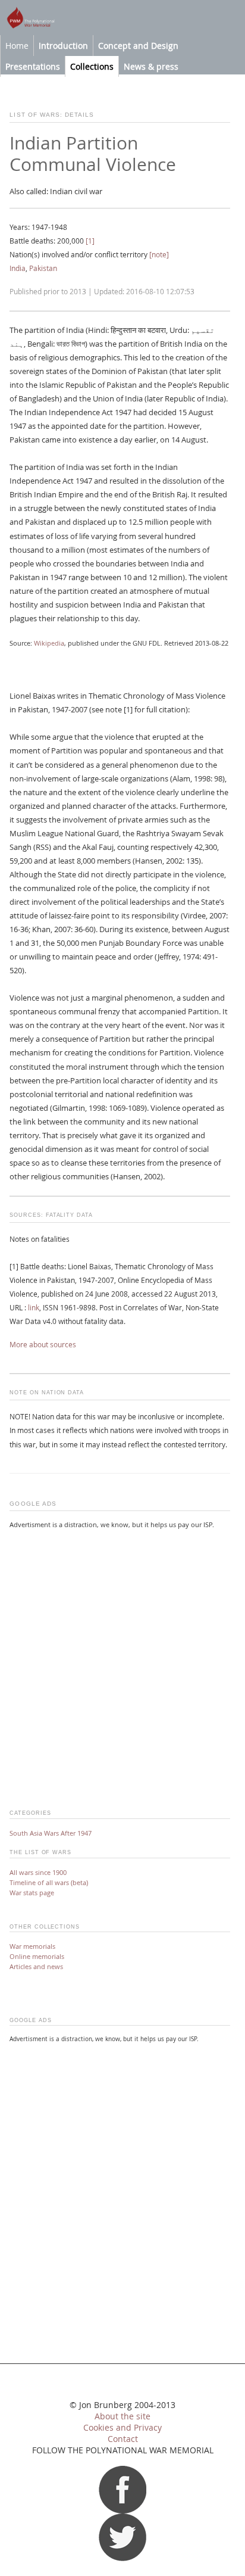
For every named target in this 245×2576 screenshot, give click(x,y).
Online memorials (37, 1956)
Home (17, 46)
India (18, 268)
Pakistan (43, 268)
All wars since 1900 (38, 1872)
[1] (90, 241)
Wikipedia (49, 643)
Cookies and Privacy (122, 2428)
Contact (123, 2439)
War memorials (32, 1946)
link (34, 1308)
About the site (122, 2416)
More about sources (43, 1345)
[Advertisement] (122, 1662)
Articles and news (36, 1966)
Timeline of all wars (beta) (49, 1882)
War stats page (32, 1893)
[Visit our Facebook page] (122, 2510)
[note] (159, 255)
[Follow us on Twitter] (122, 2558)
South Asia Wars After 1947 (51, 1833)
